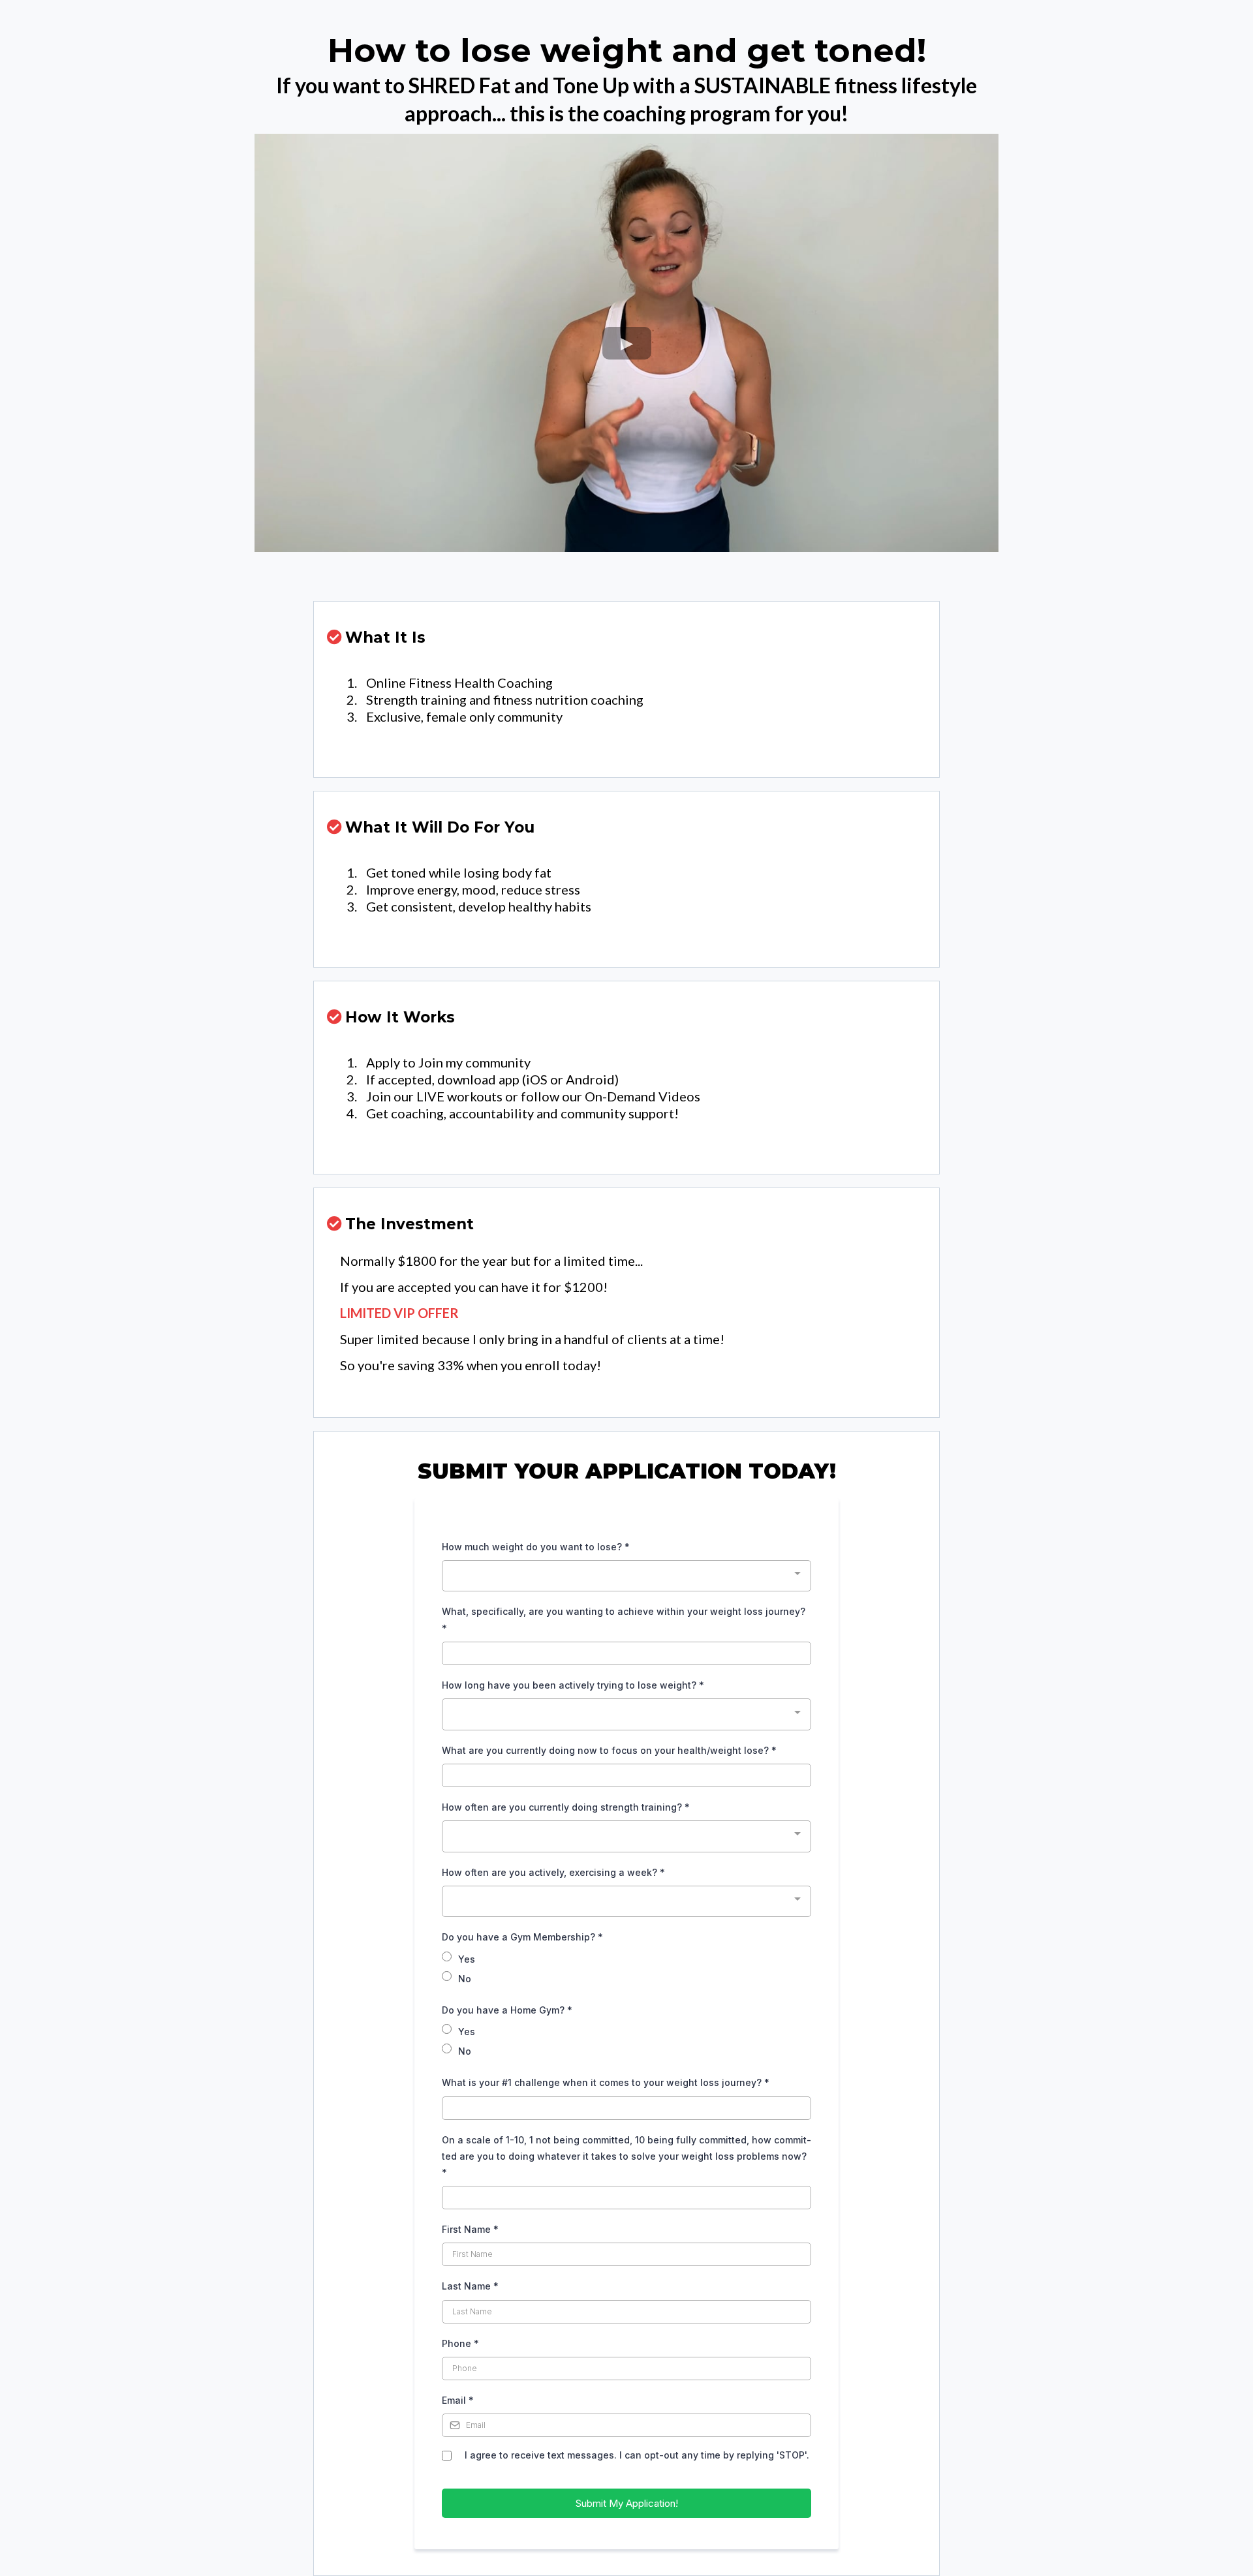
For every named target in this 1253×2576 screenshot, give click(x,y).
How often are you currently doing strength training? (566, 1807)
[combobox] (626, 1576)
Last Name (470, 2286)
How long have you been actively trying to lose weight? (573, 1685)
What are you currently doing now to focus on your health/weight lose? (609, 1750)
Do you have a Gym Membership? (522, 1937)
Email (458, 2400)
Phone (460, 2343)
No (465, 1979)
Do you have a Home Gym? (507, 2010)
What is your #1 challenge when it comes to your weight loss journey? (606, 2082)
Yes (467, 1959)
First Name (470, 2229)
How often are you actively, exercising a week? (553, 1872)
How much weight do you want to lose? (536, 1547)
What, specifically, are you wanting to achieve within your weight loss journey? (624, 1619)
